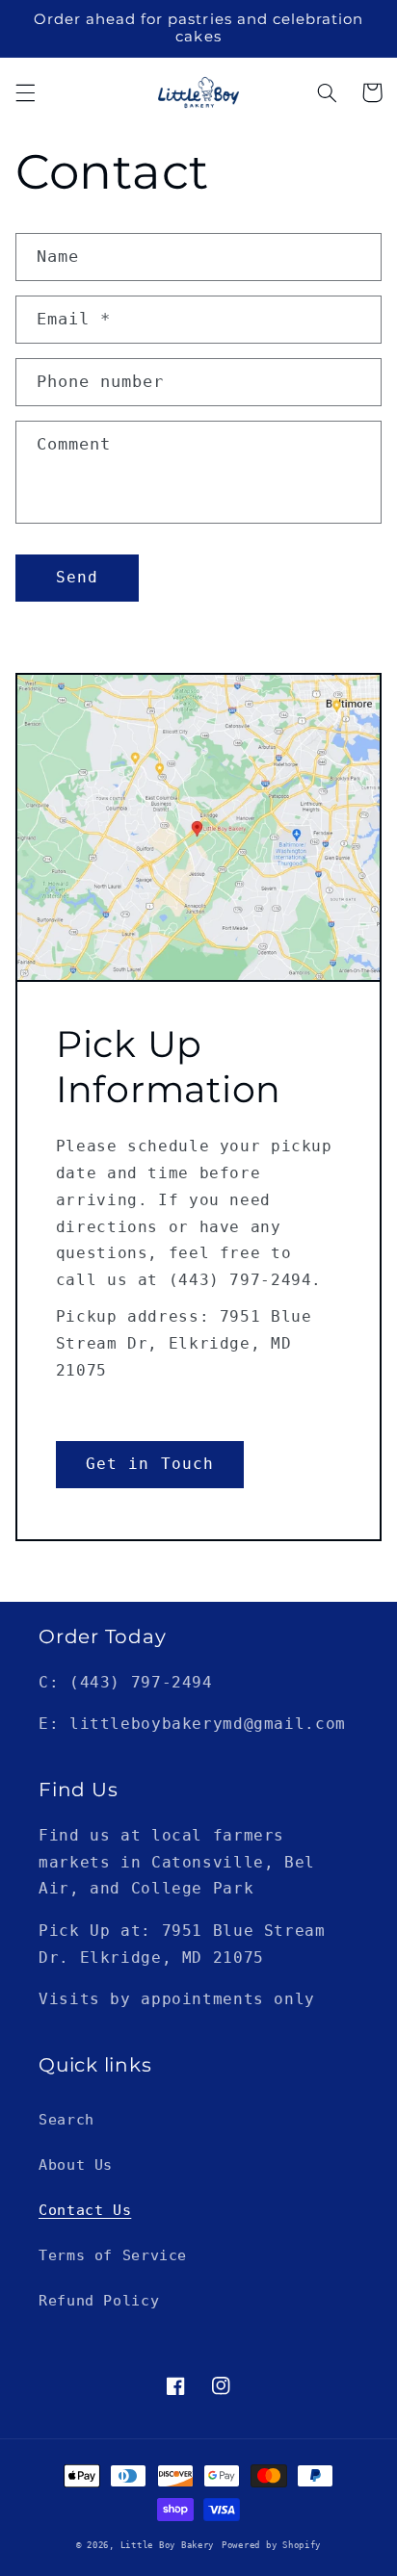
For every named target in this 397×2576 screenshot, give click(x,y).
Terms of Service (113, 2255)
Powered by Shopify (271, 2545)
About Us (76, 2164)
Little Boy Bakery (168, 2545)
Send (77, 577)
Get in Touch (150, 1464)
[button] (25, 92)
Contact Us (85, 2210)
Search (66, 2119)
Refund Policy (99, 2300)
